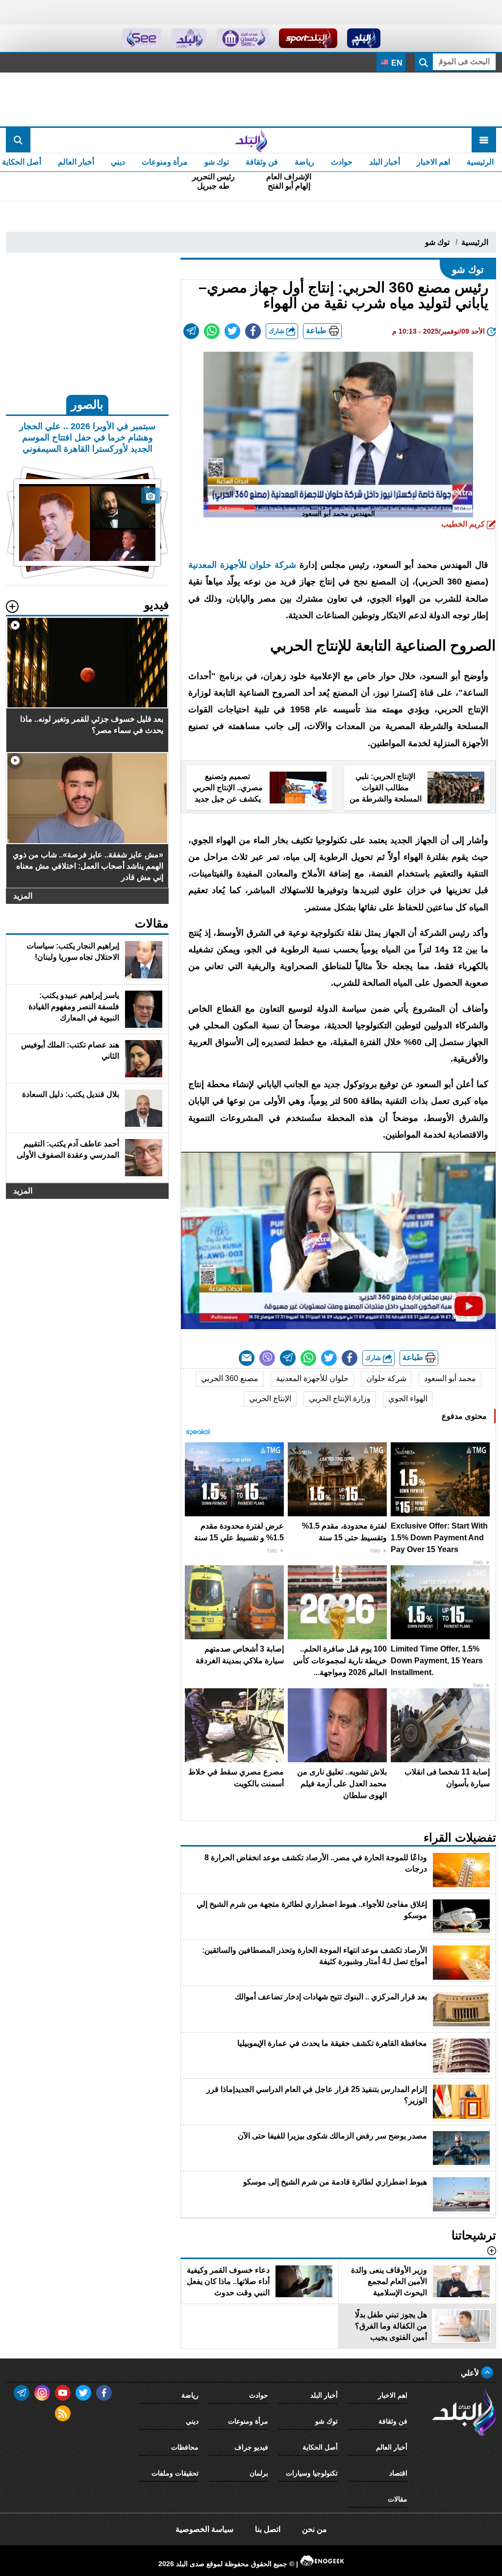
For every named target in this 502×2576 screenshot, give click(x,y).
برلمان (259, 2473)
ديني (118, 162)
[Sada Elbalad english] (141, 38)
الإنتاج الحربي (270, 1398)
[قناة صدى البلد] (364, 38)
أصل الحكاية (320, 2447)
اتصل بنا (268, 2529)
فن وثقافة (262, 162)
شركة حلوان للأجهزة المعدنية (244, 565)
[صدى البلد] (251, 140)
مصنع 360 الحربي (230, 1378)
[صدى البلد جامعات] (243, 38)
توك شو (217, 162)
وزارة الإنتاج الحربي (340, 1398)
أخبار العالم (76, 162)
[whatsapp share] (212, 331)
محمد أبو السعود (450, 1378)
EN (396, 63)
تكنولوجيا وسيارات (312, 2473)
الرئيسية (480, 162)
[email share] (191, 331)
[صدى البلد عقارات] (189, 38)
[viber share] (267, 1358)
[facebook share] (253, 331)
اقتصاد (398, 2473)
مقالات (398, 2499)
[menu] (484, 140)
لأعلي (471, 2373)
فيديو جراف (251, 2447)
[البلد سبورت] (308, 38)
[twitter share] (232, 331)
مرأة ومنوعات (165, 162)
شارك (277, 331)
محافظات (185, 2447)
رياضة (304, 162)
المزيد (23, 896)
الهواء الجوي (408, 1398)
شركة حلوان (386, 1378)
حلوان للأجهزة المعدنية (312, 1378)
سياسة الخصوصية (204, 2529)
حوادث (342, 162)
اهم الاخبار (433, 162)
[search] (18, 140)
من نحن (314, 2529)
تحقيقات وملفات (175, 2473)
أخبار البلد (385, 162)
